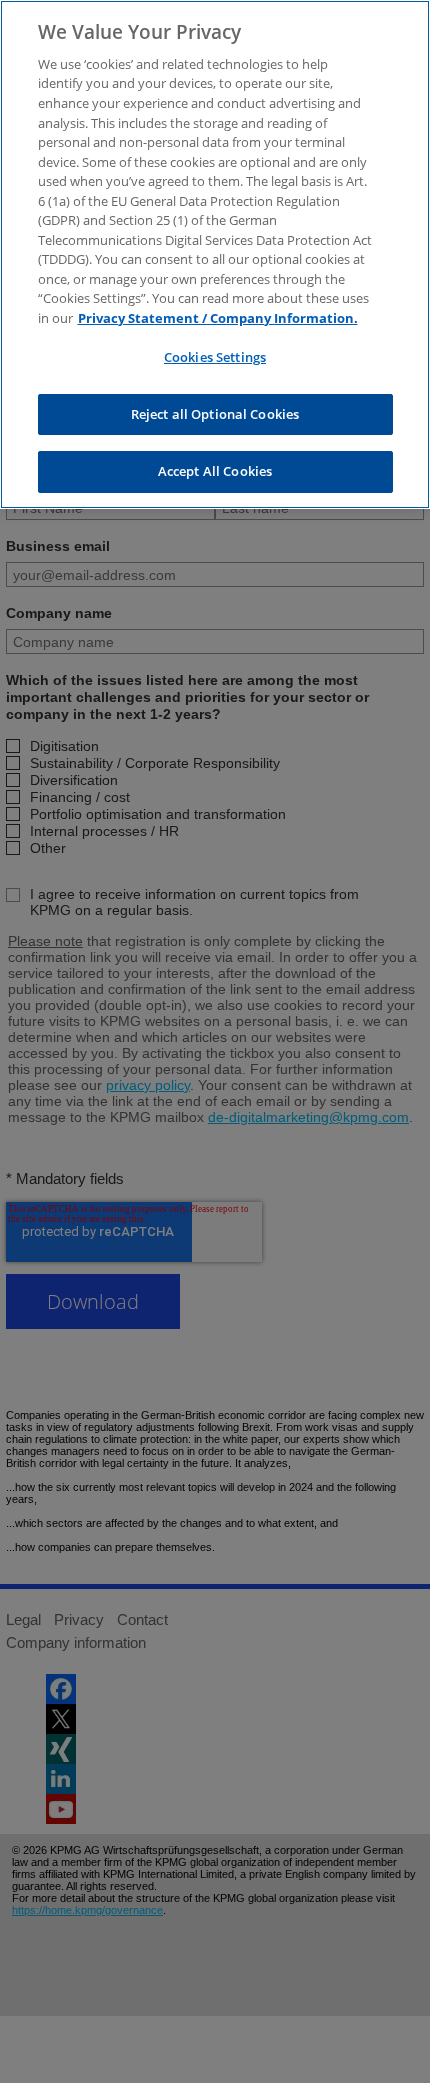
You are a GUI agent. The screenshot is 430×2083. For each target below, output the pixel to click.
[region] (215, 254)
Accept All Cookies (215, 471)
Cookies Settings (215, 357)
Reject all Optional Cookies (215, 414)
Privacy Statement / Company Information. (218, 318)
